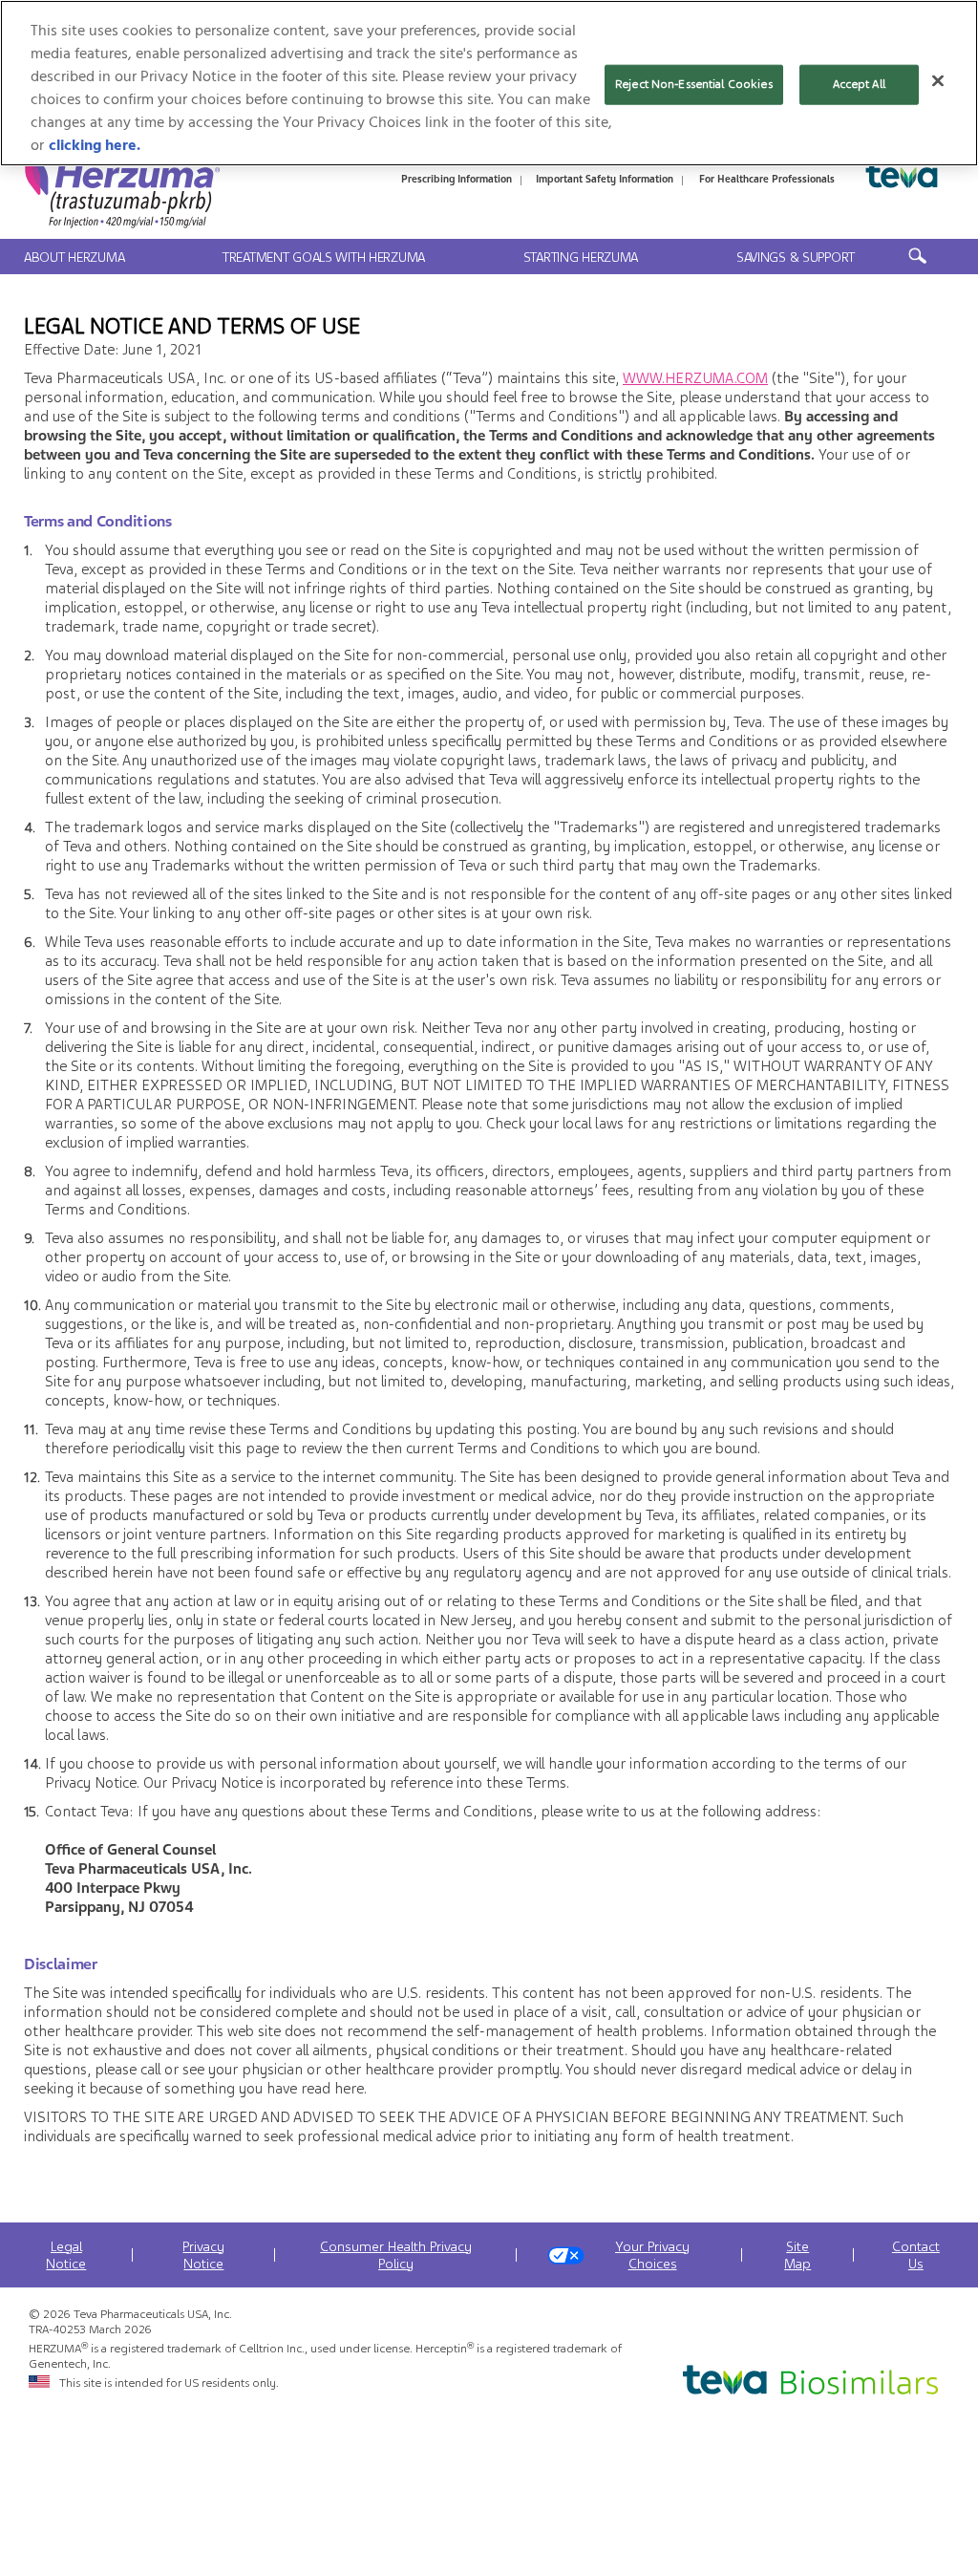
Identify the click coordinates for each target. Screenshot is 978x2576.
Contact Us (916, 2255)
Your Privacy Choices (652, 2255)
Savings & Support (796, 257)
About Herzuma (74, 257)
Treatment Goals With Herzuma (324, 257)
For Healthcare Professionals (767, 179)
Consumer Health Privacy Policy (396, 2255)
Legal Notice (66, 2255)
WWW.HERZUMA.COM (695, 378)
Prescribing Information (457, 179)
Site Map (797, 2255)
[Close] (938, 81)
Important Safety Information (605, 179)
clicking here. (95, 145)
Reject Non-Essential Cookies (694, 84)
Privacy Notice (203, 2255)
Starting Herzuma (581, 257)
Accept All (859, 84)
